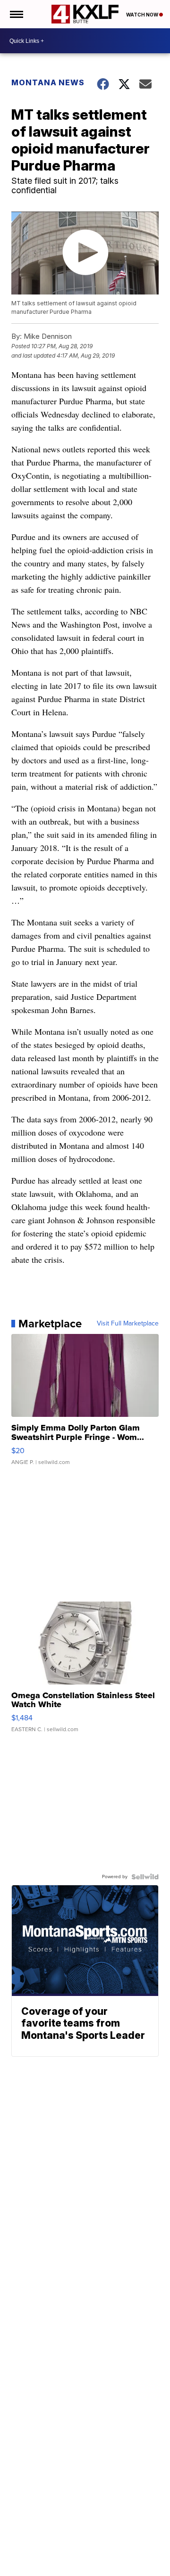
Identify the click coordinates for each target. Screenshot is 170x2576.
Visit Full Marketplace (128, 1324)
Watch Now (143, 15)
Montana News (48, 82)
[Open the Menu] (16, 14)
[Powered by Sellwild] (145, 1877)
